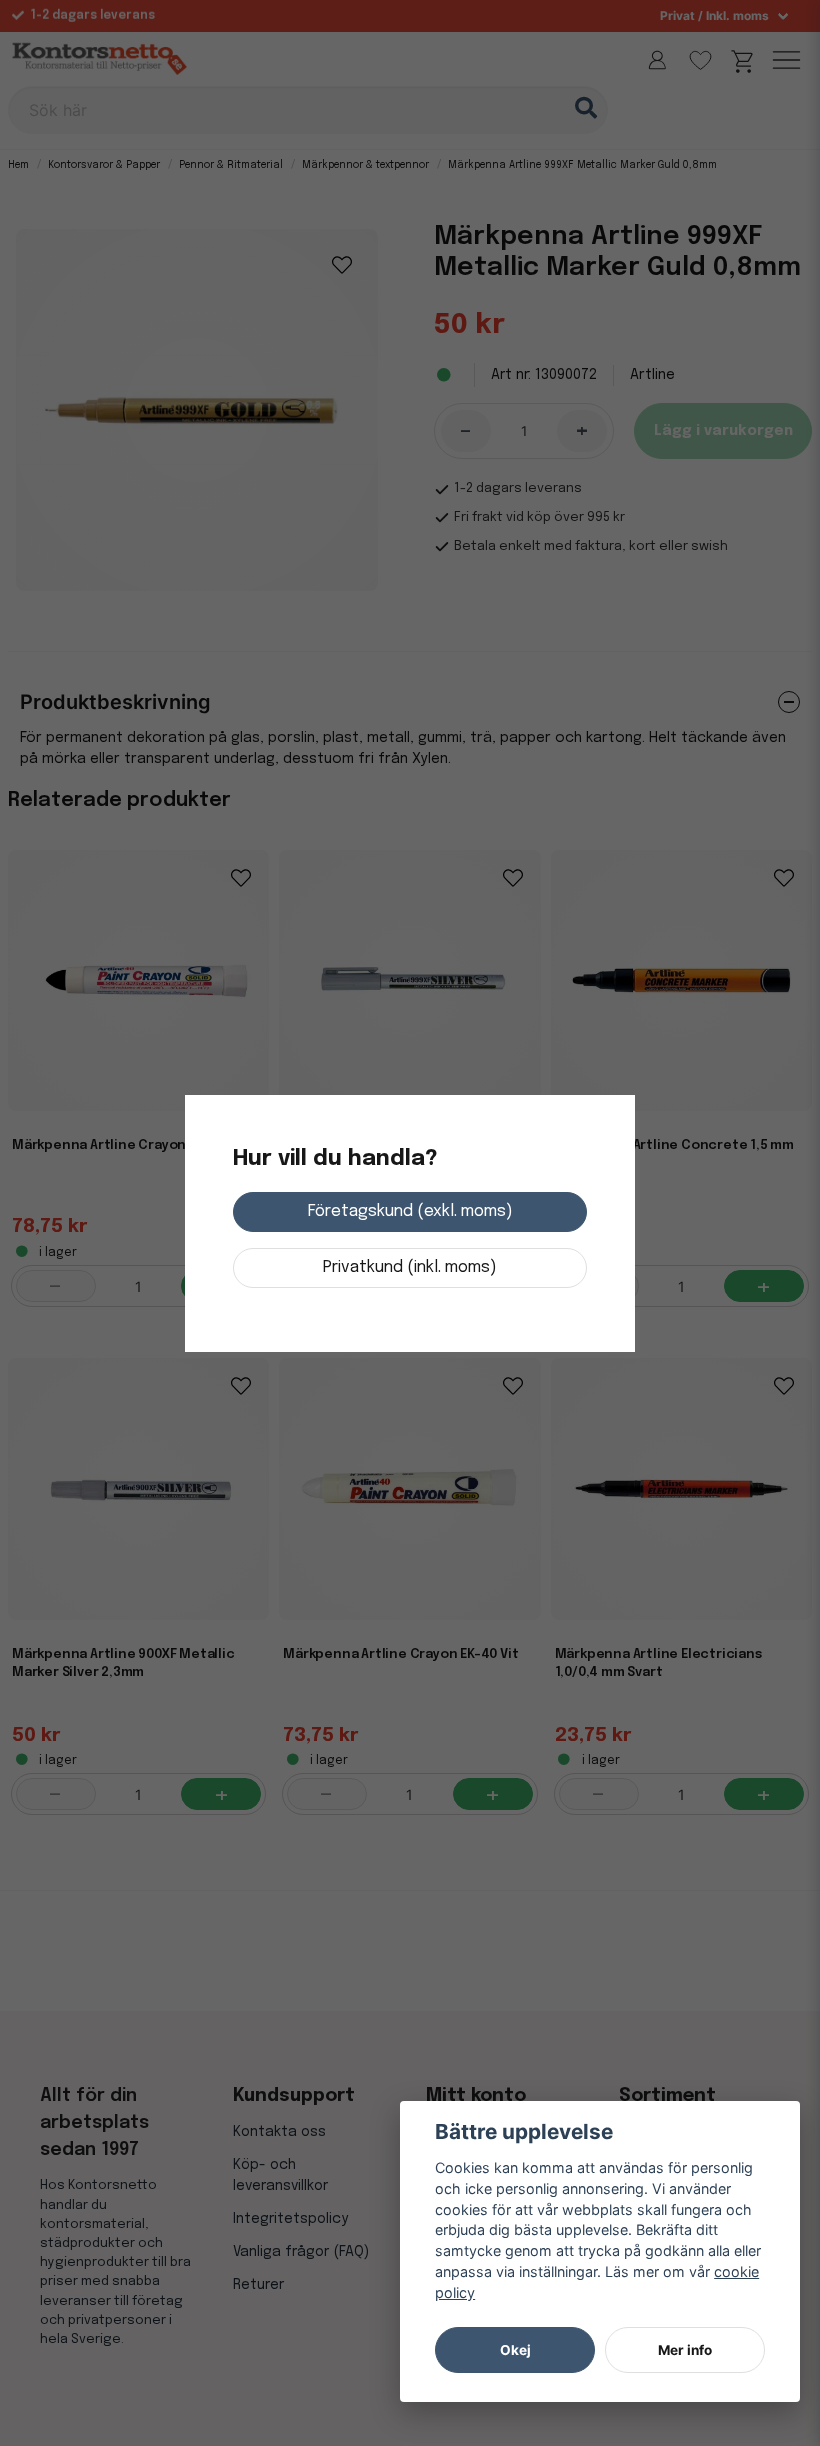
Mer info (685, 2350)
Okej (515, 2350)
